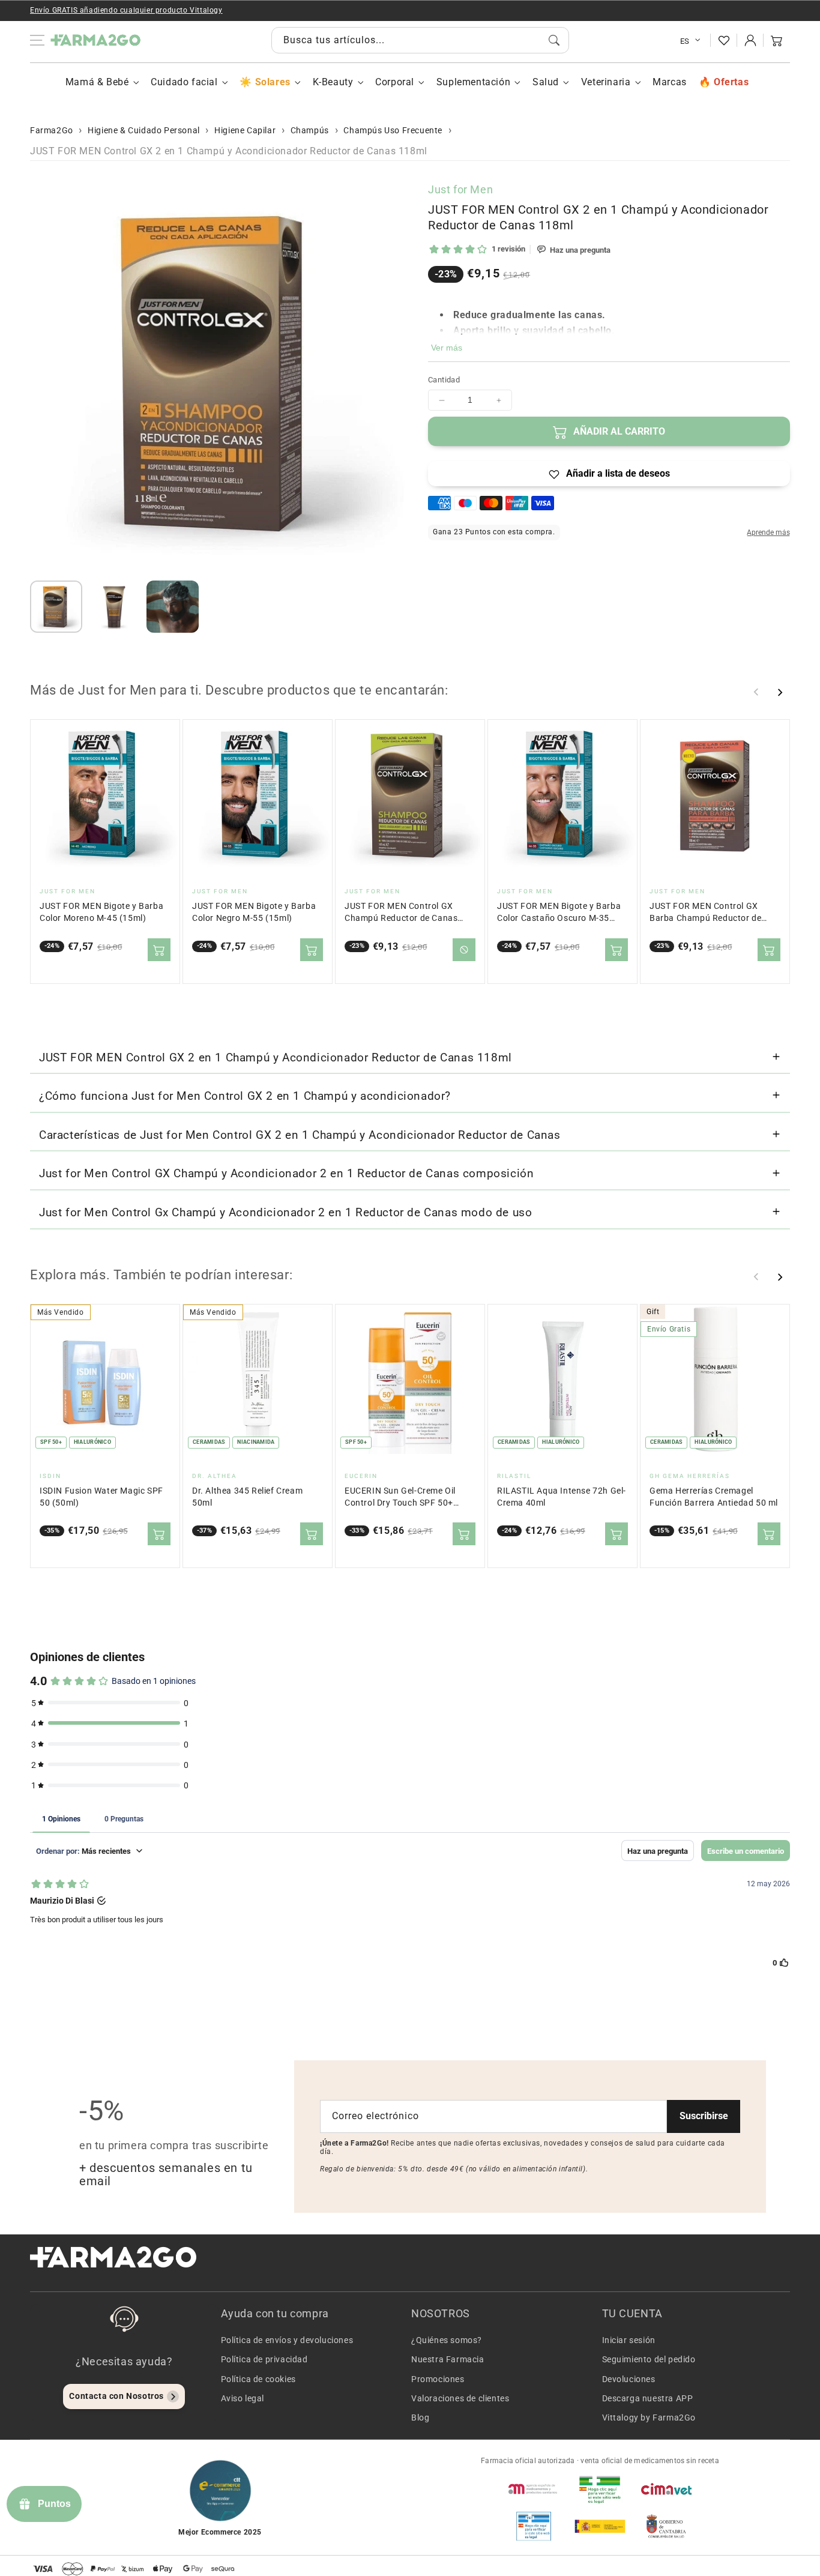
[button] (777, 40)
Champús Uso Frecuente (393, 130)
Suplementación (473, 82)
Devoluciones (629, 2379)
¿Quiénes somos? (447, 2340)
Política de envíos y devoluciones (287, 2340)
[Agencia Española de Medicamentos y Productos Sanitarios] (534, 2489)
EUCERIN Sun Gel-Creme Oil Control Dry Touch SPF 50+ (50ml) (400, 1498)
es (685, 41)
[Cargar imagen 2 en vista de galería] (114, 607)
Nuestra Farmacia (448, 2359)
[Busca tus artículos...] (554, 40)
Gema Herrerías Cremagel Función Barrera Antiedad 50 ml (714, 1497)
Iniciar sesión (629, 2340)
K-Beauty (333, 82)
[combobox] (420, 40)
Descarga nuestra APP (648, 2398)
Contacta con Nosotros (116, 2396)
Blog (420, 2418)
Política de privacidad (264, 2359)
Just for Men (460, 189)
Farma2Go (52, 130)
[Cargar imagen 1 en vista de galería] (56, 607)
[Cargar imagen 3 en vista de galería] (173, 607)
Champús (310, 130)
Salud (546, 82)
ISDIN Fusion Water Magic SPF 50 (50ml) (101, 1497)
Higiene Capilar (245, 130)
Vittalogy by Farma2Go (649, 2418)
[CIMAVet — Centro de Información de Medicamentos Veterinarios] (666, 2489)
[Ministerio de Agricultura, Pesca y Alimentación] (600, 2526)
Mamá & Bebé (97, 82)
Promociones (438, 2379)
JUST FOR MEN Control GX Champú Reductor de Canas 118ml (401, 913)
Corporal (395, 82)
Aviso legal (243, 2398)
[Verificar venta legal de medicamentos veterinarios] (534, 2526)
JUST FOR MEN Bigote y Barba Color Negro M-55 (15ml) (254, 912)
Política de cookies (258, 2379)
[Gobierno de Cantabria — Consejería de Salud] (666, 2526)
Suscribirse (704, 2116)
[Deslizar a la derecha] (780, 692)
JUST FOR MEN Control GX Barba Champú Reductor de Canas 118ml (705, 913)
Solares (273, 82)
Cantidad (444, 380)
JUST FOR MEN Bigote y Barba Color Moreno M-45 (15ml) (101, 912)
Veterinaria (606, 82)
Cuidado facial (184, 82)
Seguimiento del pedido (649, 2359)
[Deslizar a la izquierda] (756, 692)
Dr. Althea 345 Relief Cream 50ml (247, 1497)
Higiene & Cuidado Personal (144, 130)
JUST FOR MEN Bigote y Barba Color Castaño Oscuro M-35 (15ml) (559, 913)
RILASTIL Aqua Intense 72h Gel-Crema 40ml (562, 1497)
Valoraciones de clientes (460, 2398)
